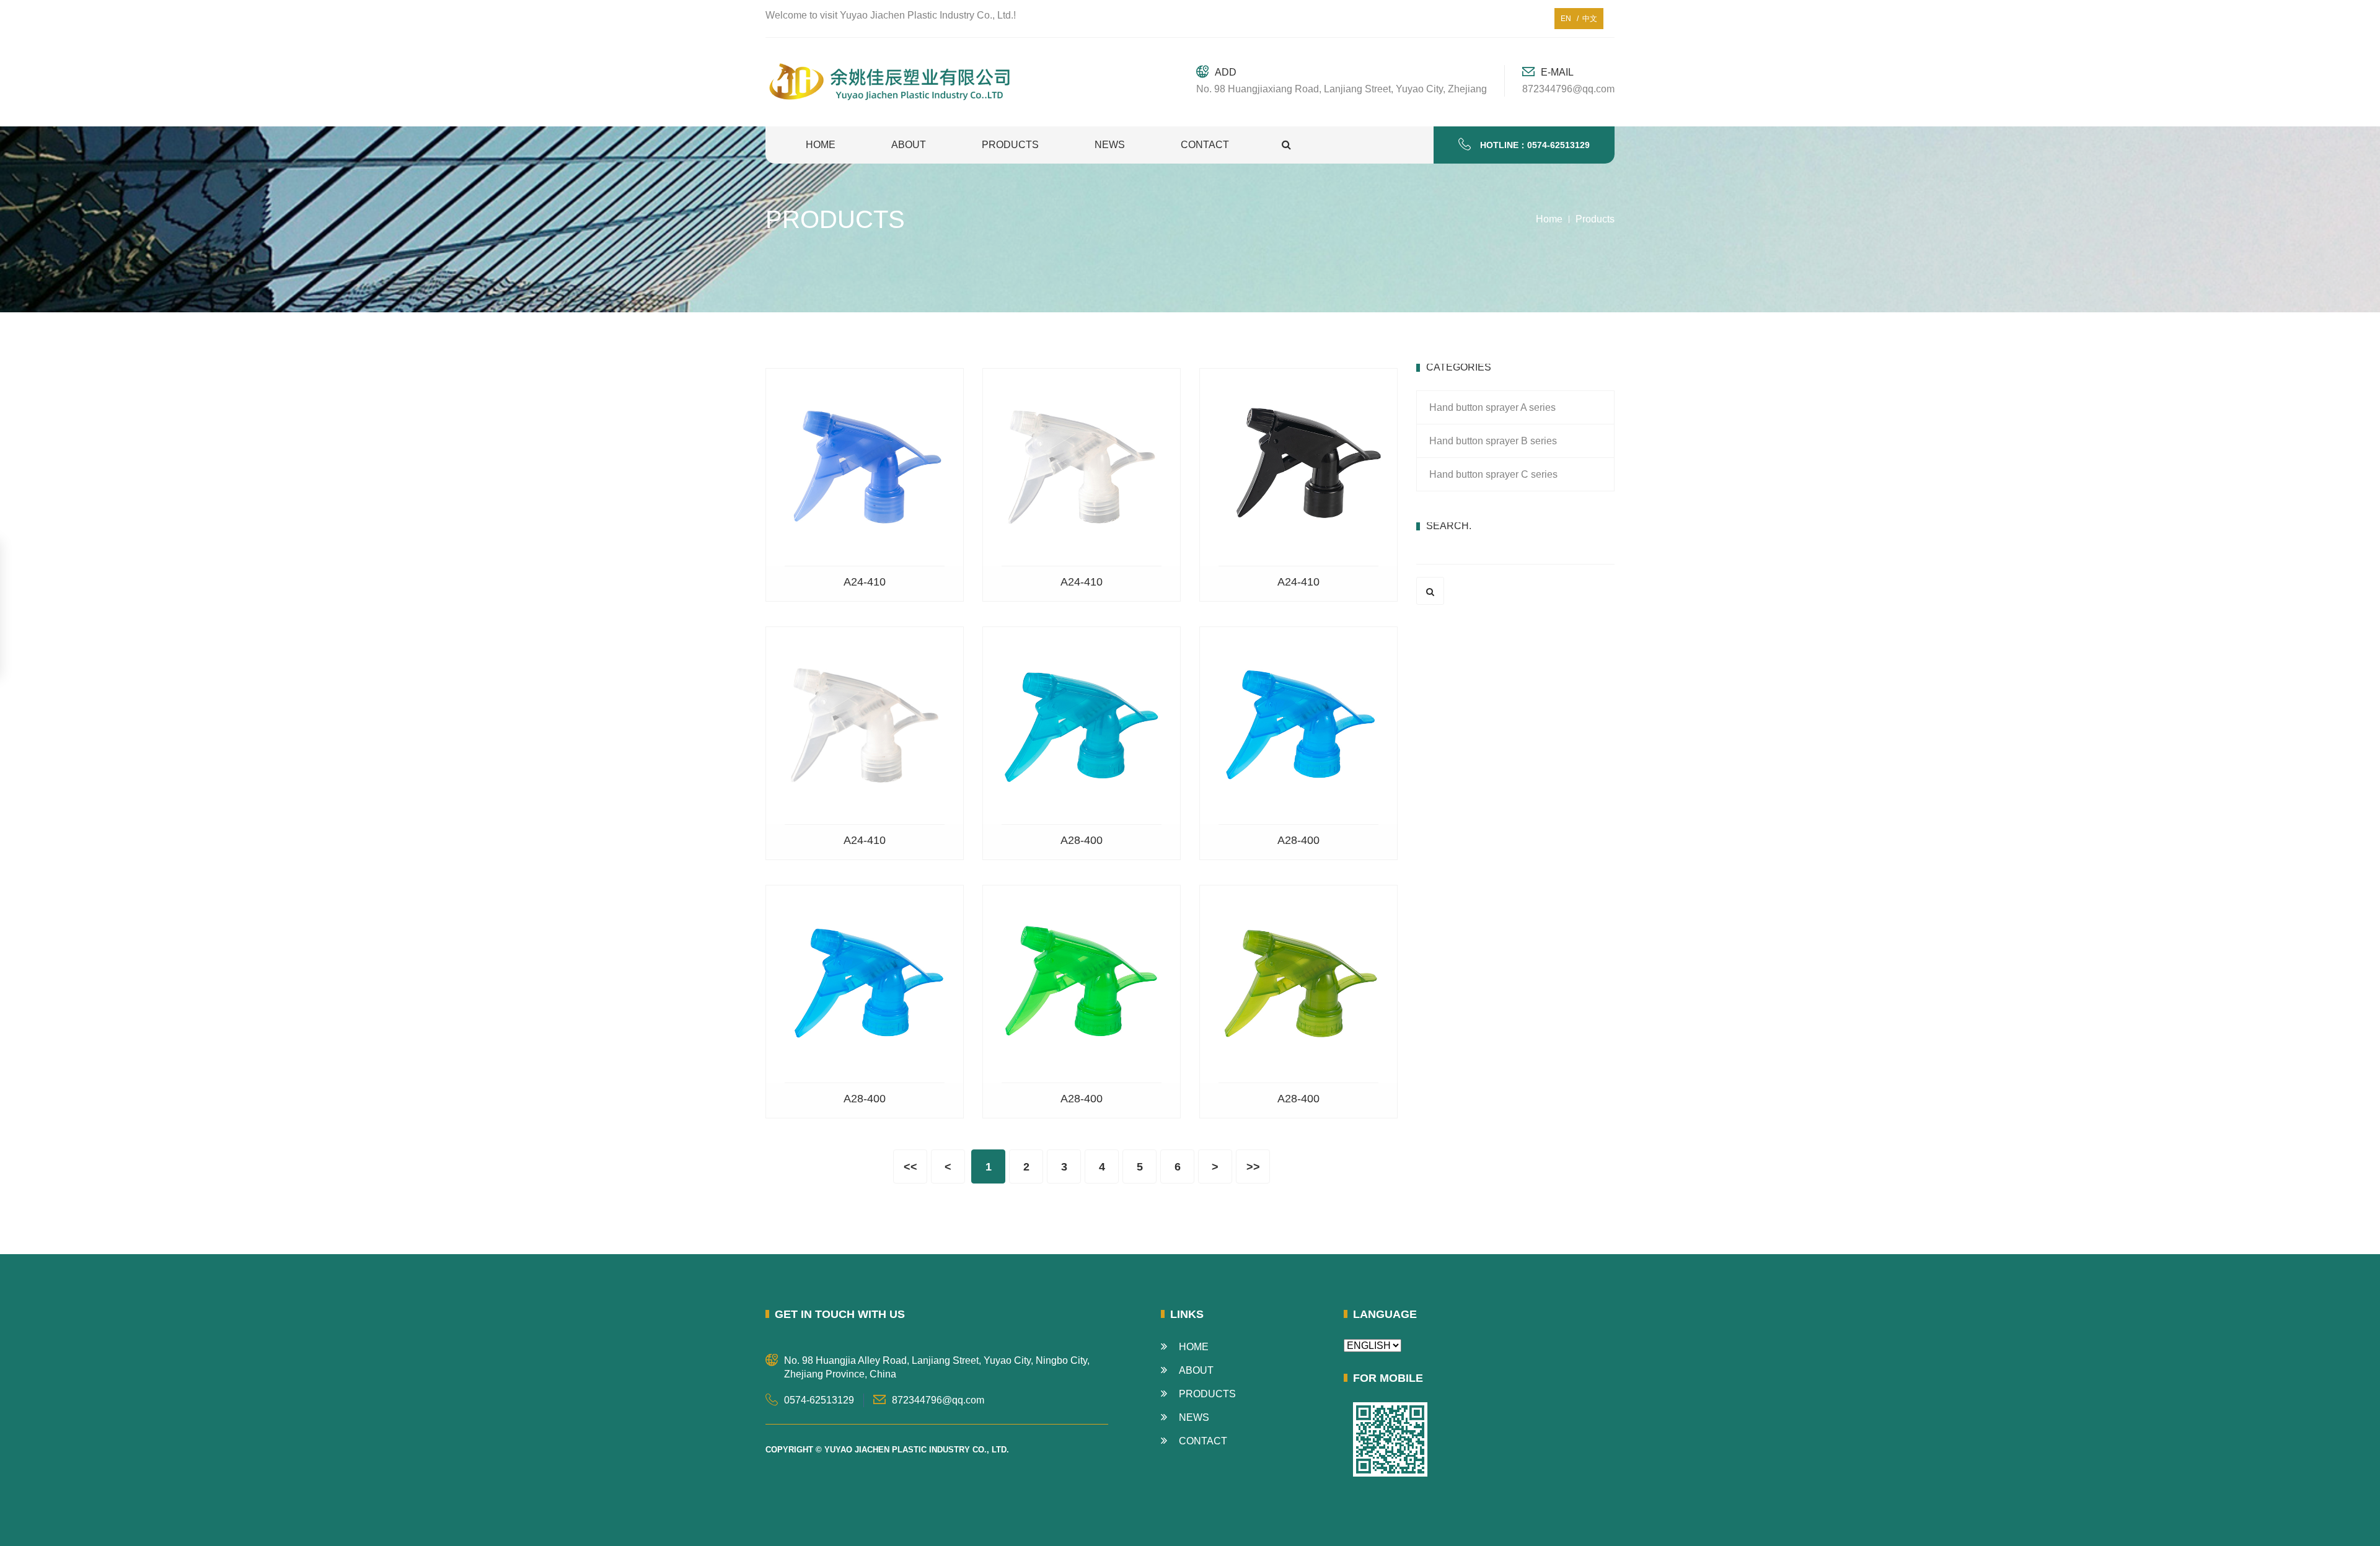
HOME (821, 145)
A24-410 (865, 582)
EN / (1570, 19)
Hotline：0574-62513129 (1535, 145)
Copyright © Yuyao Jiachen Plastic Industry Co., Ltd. (887, 1450)
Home (1549, 219)
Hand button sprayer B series (1493, 441)
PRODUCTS (1010, 145)
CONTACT (1205, 145)
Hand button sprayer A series (1492, 407)
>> (1253, 1167)
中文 (1588, 19)
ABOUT (909, 145)
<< (910, 1167)
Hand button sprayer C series (1493, 474)
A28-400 (1082, 840)
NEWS (1110, 145)
